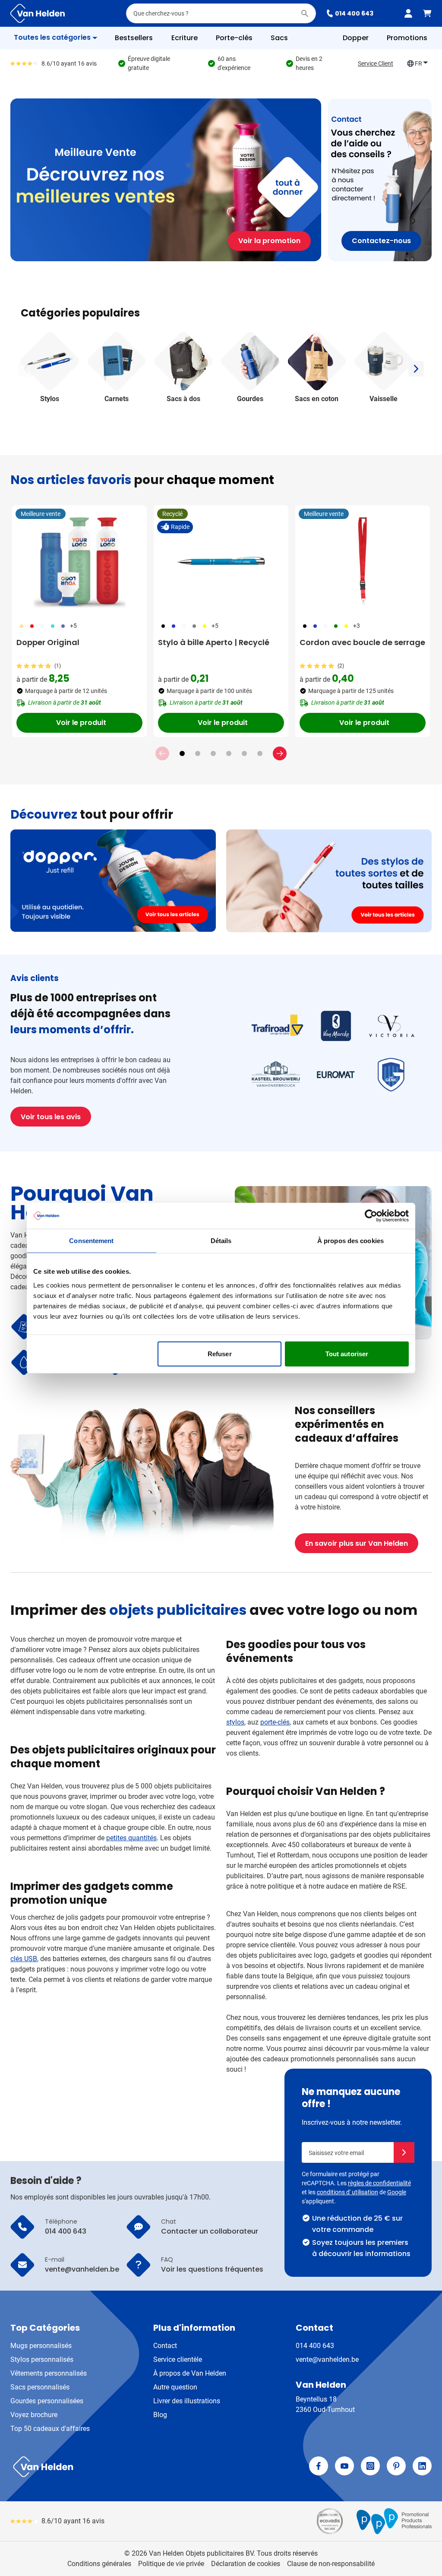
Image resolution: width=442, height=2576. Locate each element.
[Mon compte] (408, 13)
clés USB (24, 1959)
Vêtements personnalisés (49, 2373)
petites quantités (131, 1838)
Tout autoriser (347, 1353)
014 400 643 (354, 13)
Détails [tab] (221, 1241)
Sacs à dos (183, 399)
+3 (357, 626)
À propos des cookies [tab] (350, 1241)
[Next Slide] (280, 753)
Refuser (220, 1353)
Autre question (175, 2387)
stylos (235, 1722)
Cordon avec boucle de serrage (362, 642)
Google (397, 2192)
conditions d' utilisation (347, 2192)
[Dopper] (113, 881)
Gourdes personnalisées (47, 2401)
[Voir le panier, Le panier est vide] (427, 13)
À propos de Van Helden (190, 2373)
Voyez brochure (34, 2415)
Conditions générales (99, 2564)
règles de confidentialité (379, 2183)
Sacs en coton (317, 399)
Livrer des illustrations (187, 2401)
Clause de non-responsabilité (331, 2564)
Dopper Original (48, 642)
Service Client (376, 63)
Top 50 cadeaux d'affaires (50, 2429)
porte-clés (275, 1722)
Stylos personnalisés (42, 2359)
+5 (73, 626)
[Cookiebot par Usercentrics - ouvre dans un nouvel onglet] (371, 1216)
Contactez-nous (381, 241)
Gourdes (250, 399)
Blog (160, 2415)
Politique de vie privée (171, 2564)
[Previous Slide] (162, 753)
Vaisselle (384, 399)
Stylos (50, 399)
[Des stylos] (329, 881)
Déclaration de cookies (246, 2564)
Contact (165, 2346)
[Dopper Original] (79, 561)
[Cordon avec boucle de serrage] (363, 561)
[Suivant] (416, 369)
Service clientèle (178, 2359)
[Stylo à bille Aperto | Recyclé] (221, 561)
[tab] (182, 753)
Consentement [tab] (91, 1241)
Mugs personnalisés (41, 2346)
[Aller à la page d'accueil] (38, 13)
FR (418, 63)
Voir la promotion (269, 241)
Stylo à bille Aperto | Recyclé (214, 642)
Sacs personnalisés (40, 2387)
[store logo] (114, 2467)
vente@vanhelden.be (327, 2359)
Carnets (117, 399)
